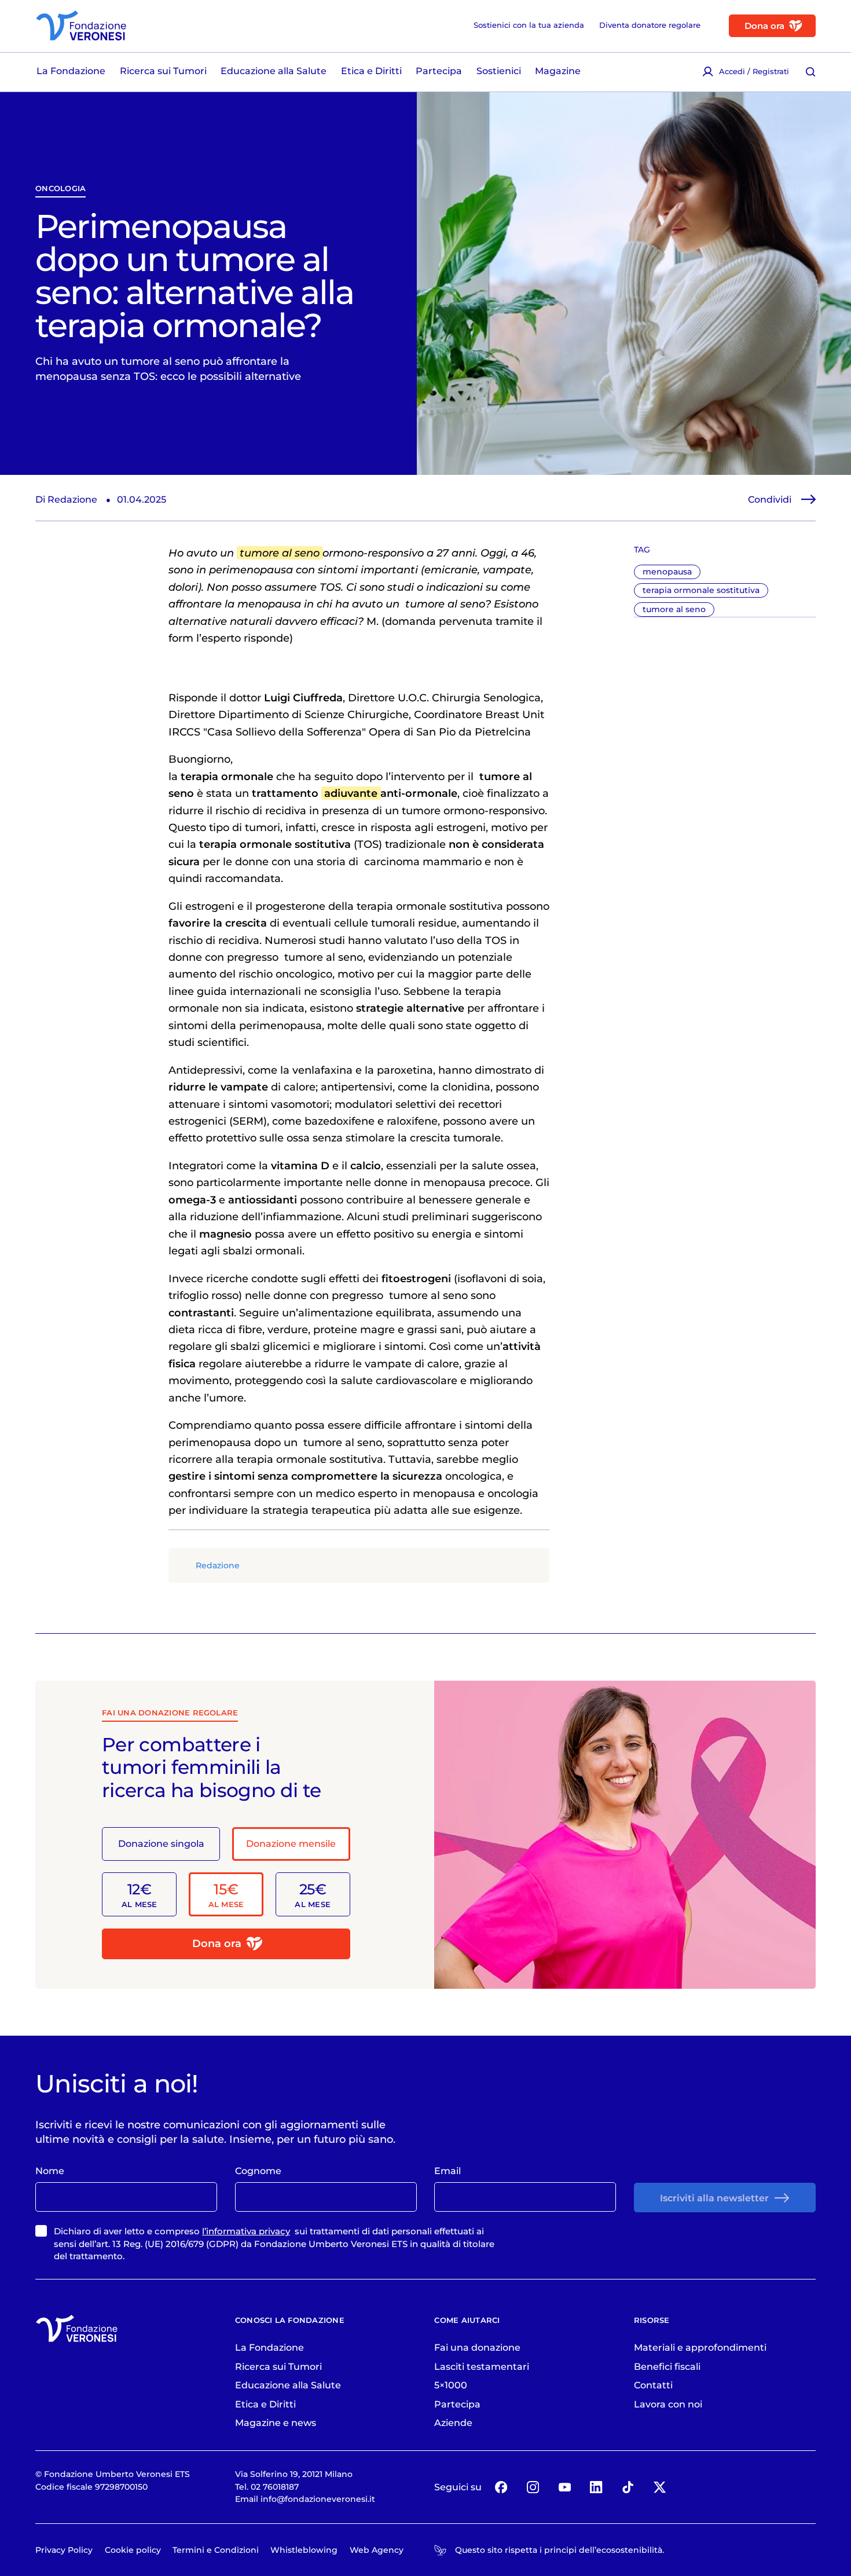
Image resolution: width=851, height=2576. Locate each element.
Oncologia (60, 188)
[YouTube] (564, 2487)
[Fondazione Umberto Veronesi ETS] (81, 25)
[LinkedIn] (596, 2487)
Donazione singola (161, 1843)
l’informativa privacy (246, 2231)
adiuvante (351, 793)
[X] (659, 2487)
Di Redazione (66, 499)
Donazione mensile (291, 1843)
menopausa (667, 572)
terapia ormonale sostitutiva (701, 590)
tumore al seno (674, 609)
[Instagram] (533, 2487)
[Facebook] (501, 2487)
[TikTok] (628, 2487)
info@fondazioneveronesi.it (318, 2499)
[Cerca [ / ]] (811, 72)
